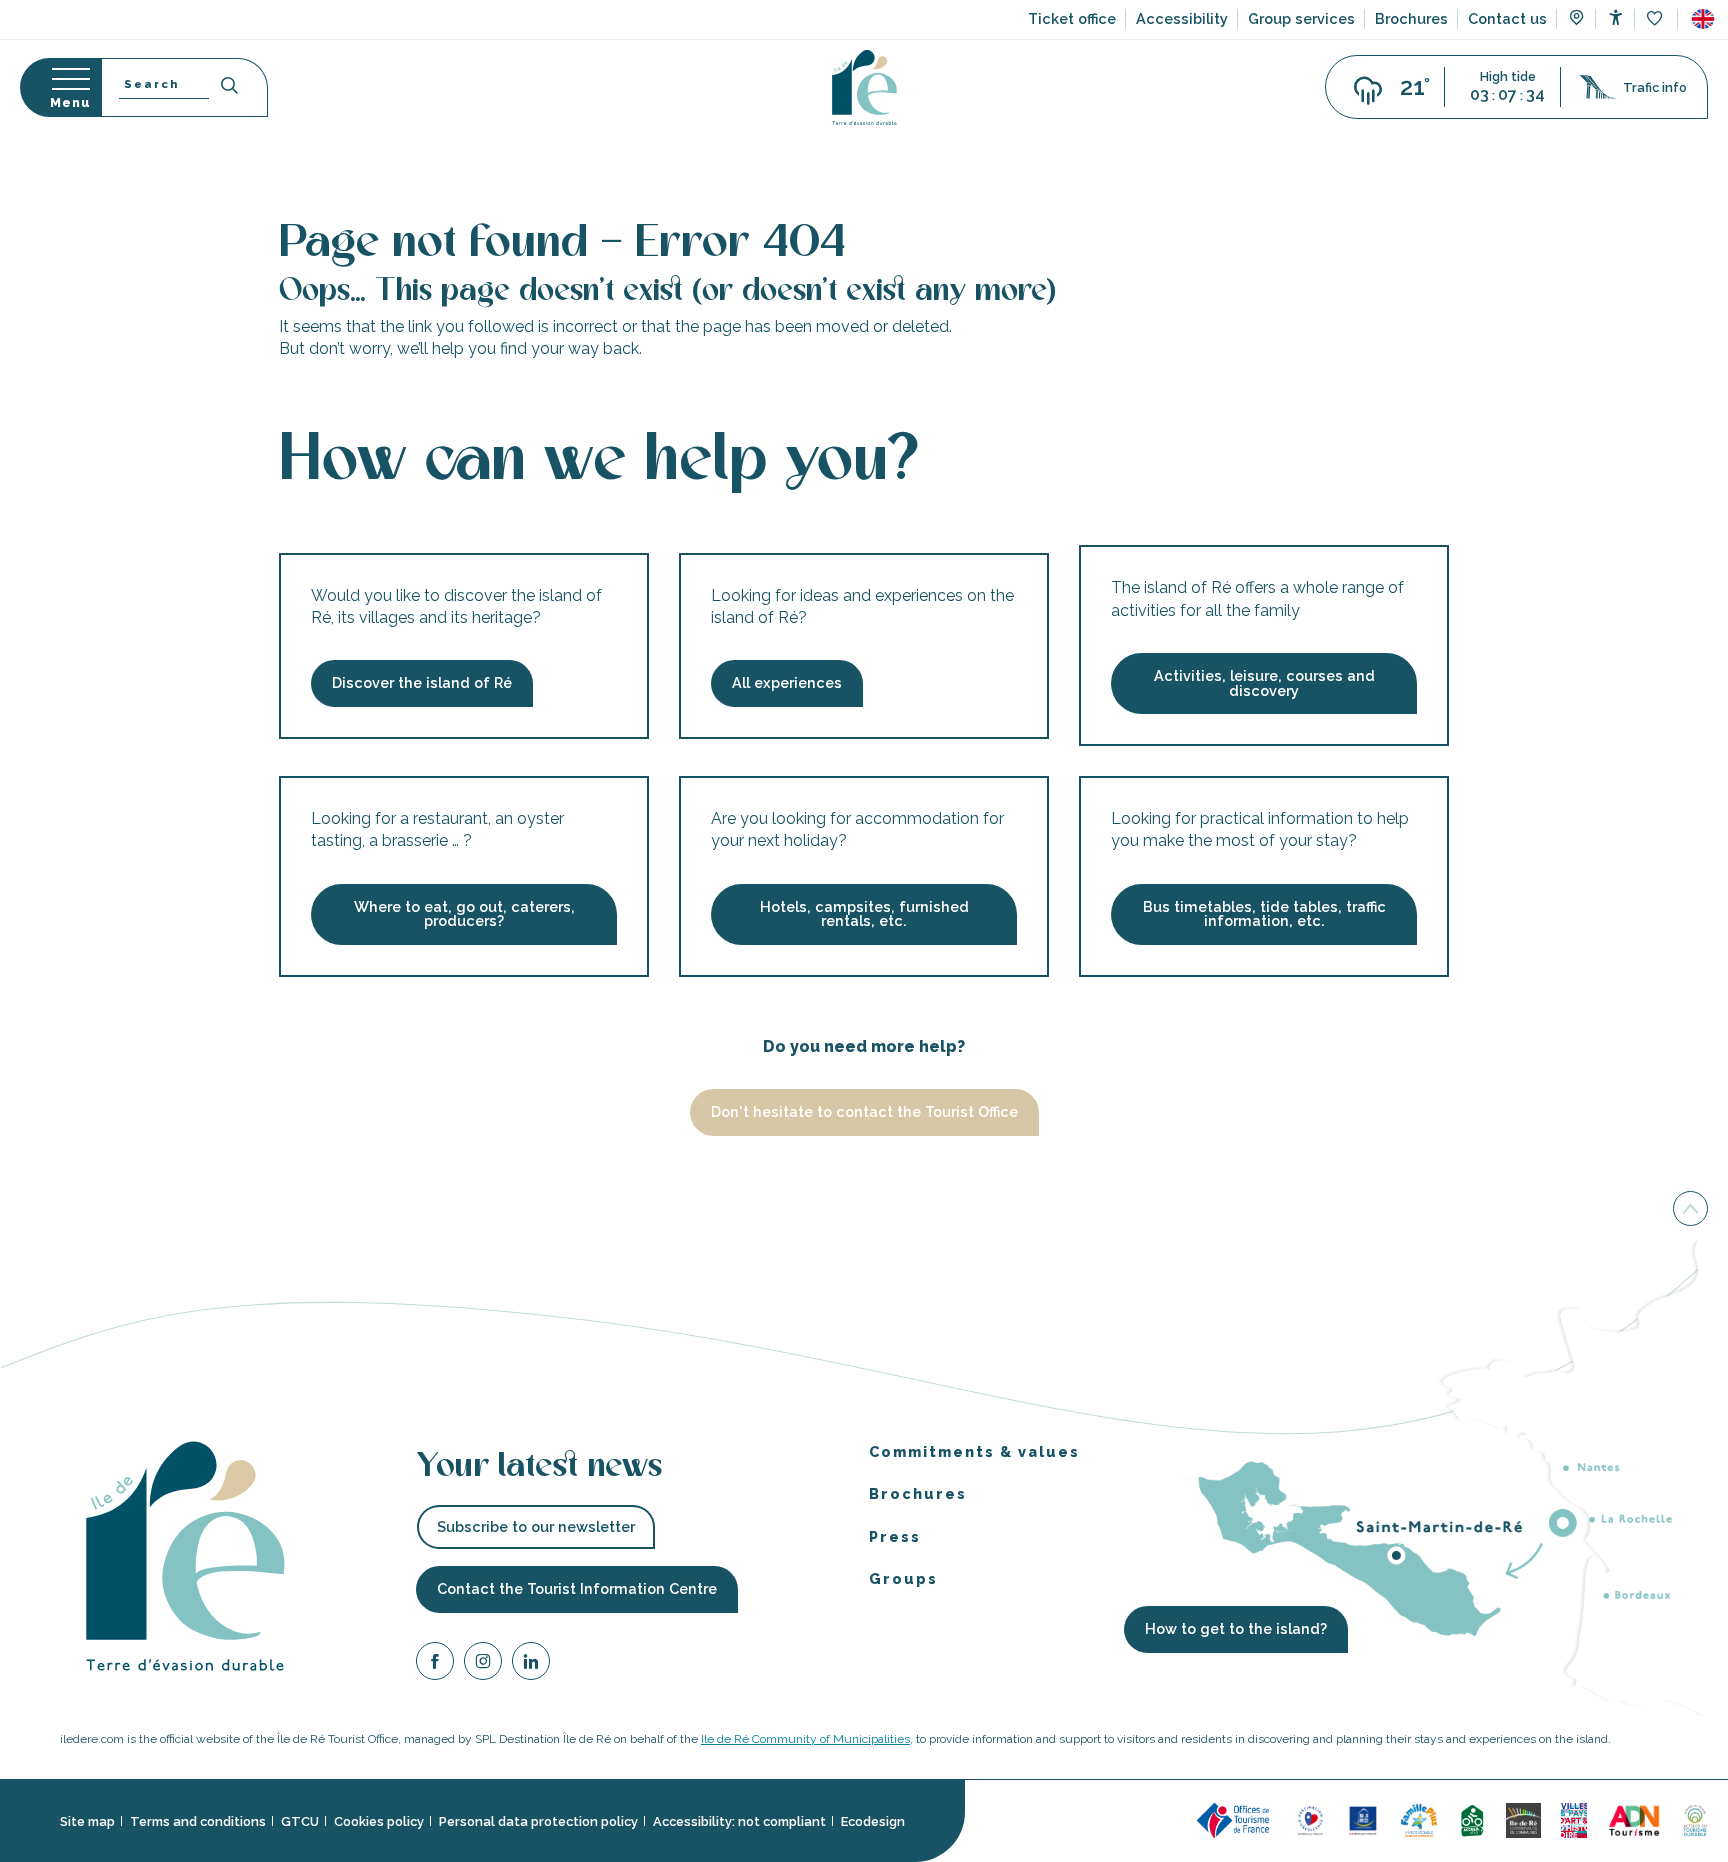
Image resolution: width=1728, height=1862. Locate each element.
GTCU (300, 1821)
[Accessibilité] (1615, 17)
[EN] (1703, 19)
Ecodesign (873, 1821)
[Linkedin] (531, 1664)
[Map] (1576, 20)
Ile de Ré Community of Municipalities (805, 1739)
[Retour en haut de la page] (1690, 1207)
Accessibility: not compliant (739, 1821)
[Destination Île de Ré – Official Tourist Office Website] (864, 87)
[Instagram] (483, 1664)
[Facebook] (435, 1664)
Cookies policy (379, 1821)
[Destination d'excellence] (1310, 1819)
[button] (1703, 19)
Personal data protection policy (538, 1821)
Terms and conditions (198, 1821)
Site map (87, 1821)
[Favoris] (1656, 19)
